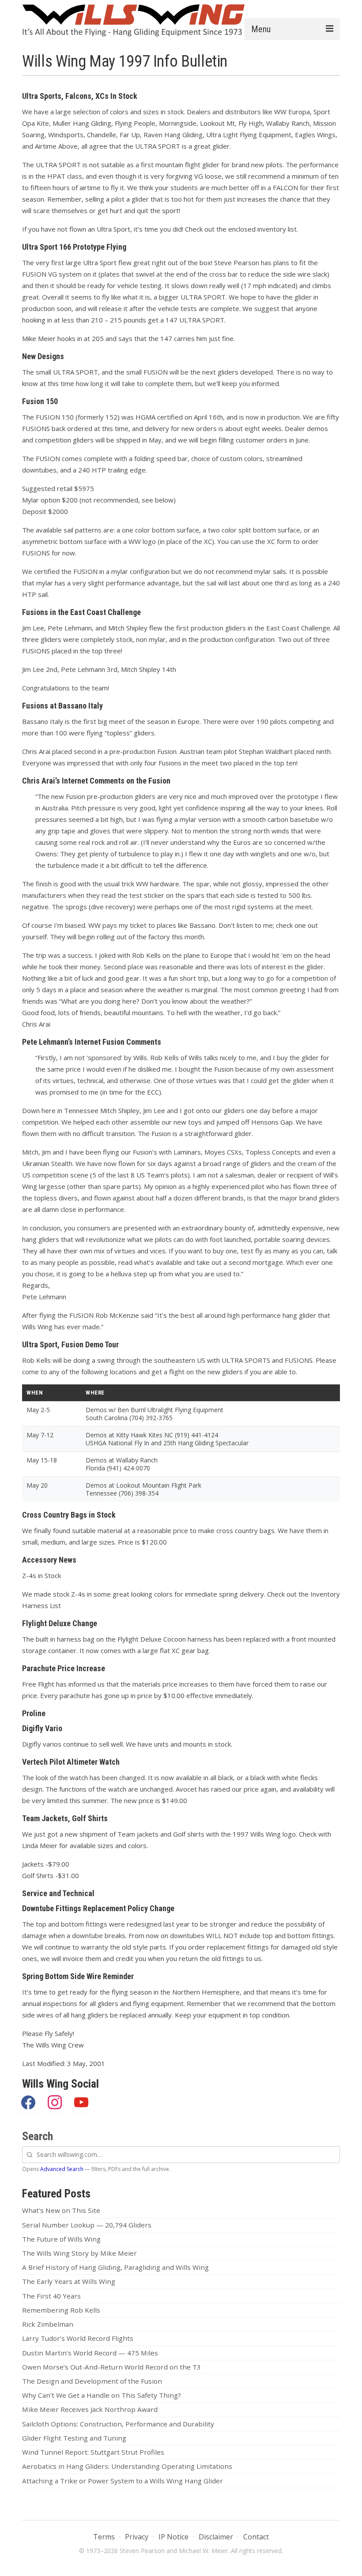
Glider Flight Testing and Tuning (74, 2438)
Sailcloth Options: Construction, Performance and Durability (118, 2424)
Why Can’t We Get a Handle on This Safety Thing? (102, 2395)
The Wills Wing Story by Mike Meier (79, 2253)
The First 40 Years (51, 2296)
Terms (104, 2537)
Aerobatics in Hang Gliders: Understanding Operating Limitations (127, 2466)
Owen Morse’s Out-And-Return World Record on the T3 (111, 2367)
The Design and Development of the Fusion (92, 2381)
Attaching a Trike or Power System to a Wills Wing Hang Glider (123, 2481)
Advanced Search (62, 2169)
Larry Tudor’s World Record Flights (78, 2338)
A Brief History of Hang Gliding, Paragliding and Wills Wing (115, 2267)
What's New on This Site (61, 2210)
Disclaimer (216, 2537)
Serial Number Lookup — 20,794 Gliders (87, 2225)
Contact (256, 2537)
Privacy (137, 2537)
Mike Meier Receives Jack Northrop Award (90, 2409)
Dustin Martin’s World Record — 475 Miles (90, 2353)
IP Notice (173, 2537)
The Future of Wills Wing (61, 2239)
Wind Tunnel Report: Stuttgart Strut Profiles (93, 2452)
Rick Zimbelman (48, 2324)
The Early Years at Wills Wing (69, 2281)
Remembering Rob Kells (61, 2310)
